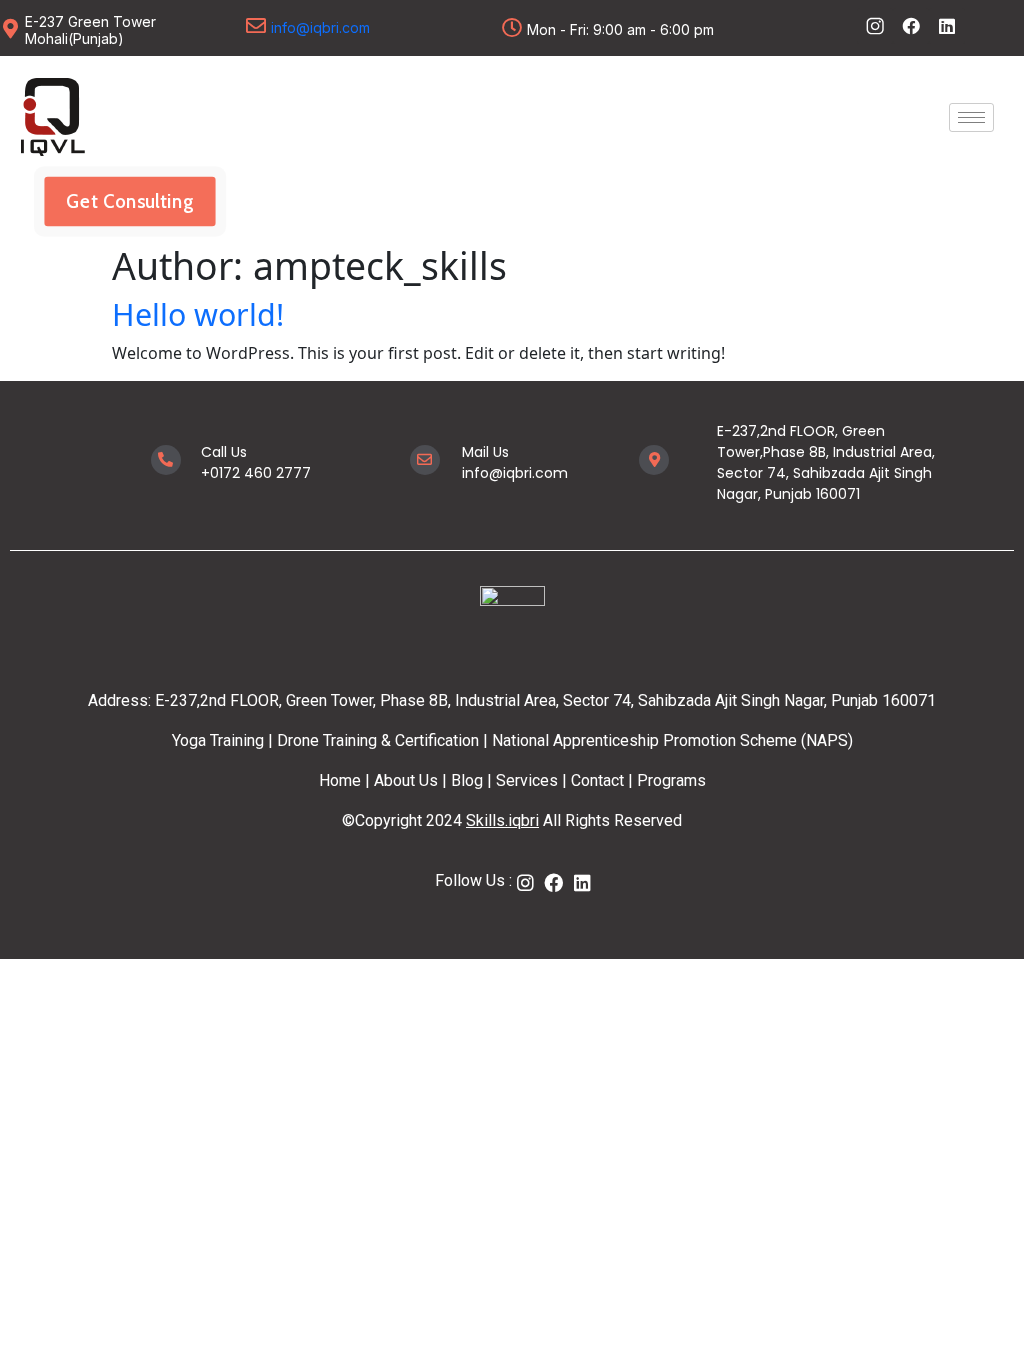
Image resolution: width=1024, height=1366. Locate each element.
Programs (671, 780)
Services (527, 780)
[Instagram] (525, 882)
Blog (465, 780)
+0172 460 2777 (256, 473)
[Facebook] (554, 882)
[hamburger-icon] (971, 117)
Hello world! (198, 314)
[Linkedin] (947, 26)
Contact (597, 780)
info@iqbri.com (320, 27)
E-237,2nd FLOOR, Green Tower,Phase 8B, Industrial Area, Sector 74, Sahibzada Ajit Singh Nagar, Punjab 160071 (826, 462)
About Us (404, 780)
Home (340, 780)
